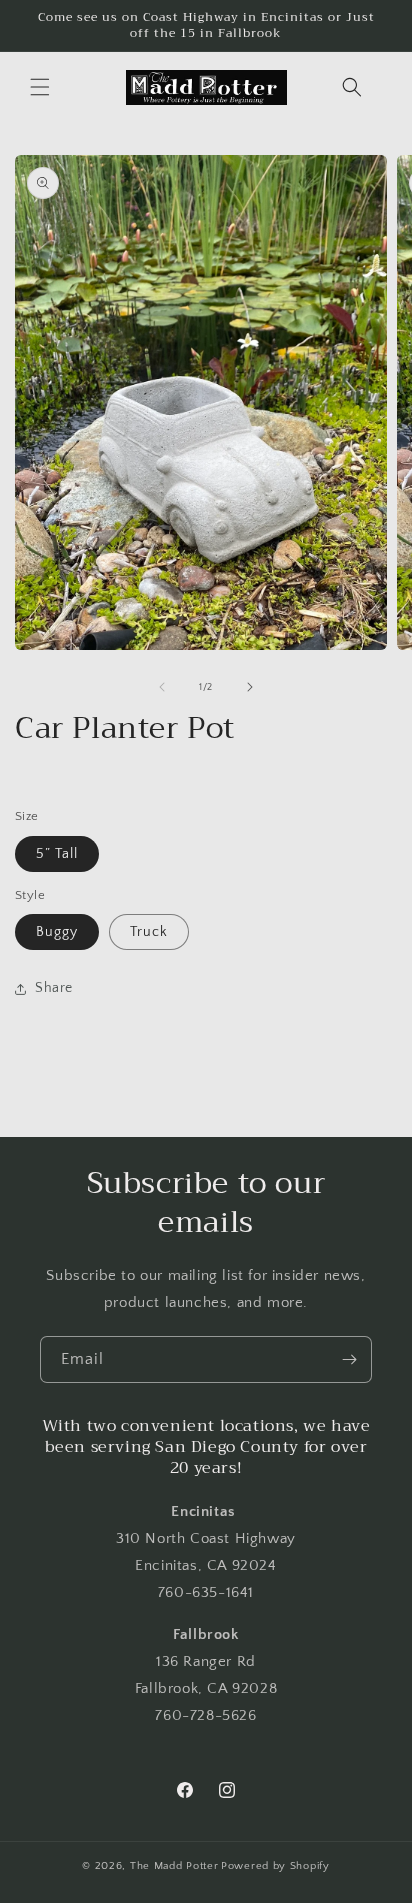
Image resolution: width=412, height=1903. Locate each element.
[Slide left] (162, 687)
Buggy (57, 932)
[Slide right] (250, 687)
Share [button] (54, 988)
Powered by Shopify (275, 1866)
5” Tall (57, 854)
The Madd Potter (174, 1866)
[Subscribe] (349, 1359)
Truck (149, 932)
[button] (40, 87)
